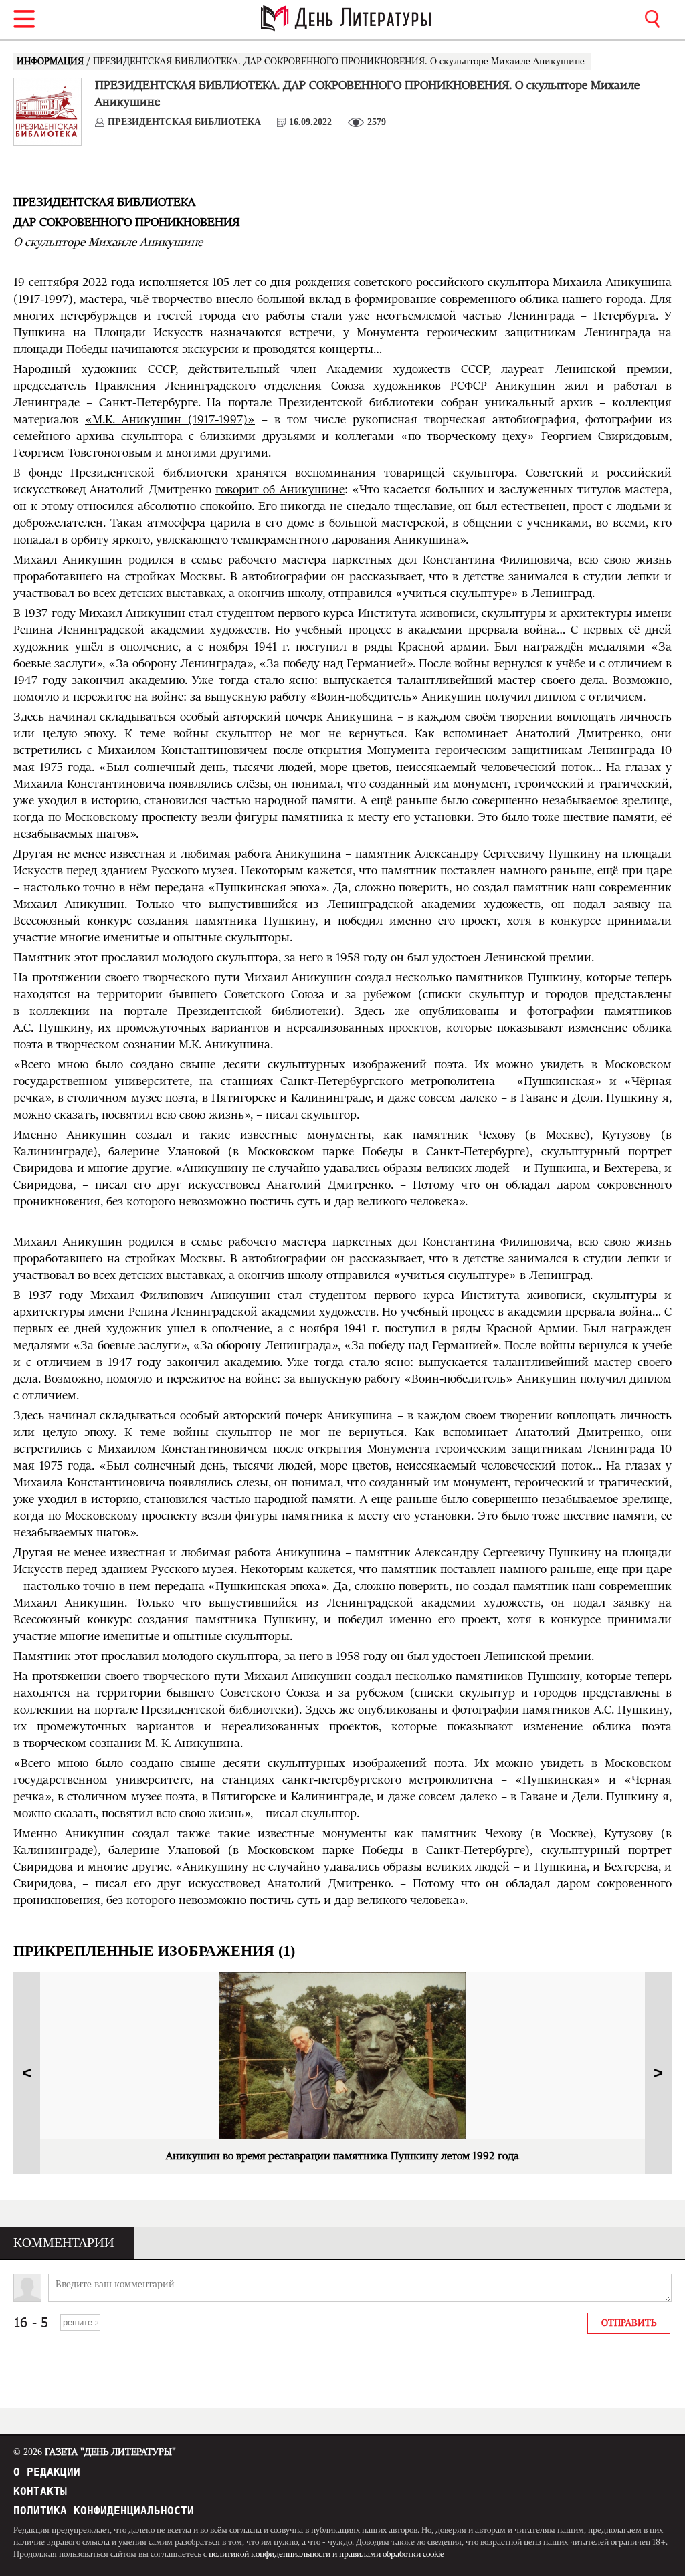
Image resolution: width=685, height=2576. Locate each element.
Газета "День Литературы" (95, 2452)
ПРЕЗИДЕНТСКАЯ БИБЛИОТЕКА (184, 122)
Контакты (40, 2491)
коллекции (60, 1012)
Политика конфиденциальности (104, 2511)
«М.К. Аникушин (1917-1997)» (170, 420)
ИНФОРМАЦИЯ (52, 62)
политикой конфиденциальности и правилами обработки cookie (326, 2554)
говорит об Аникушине (280, 490)
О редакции (47, 2472)
